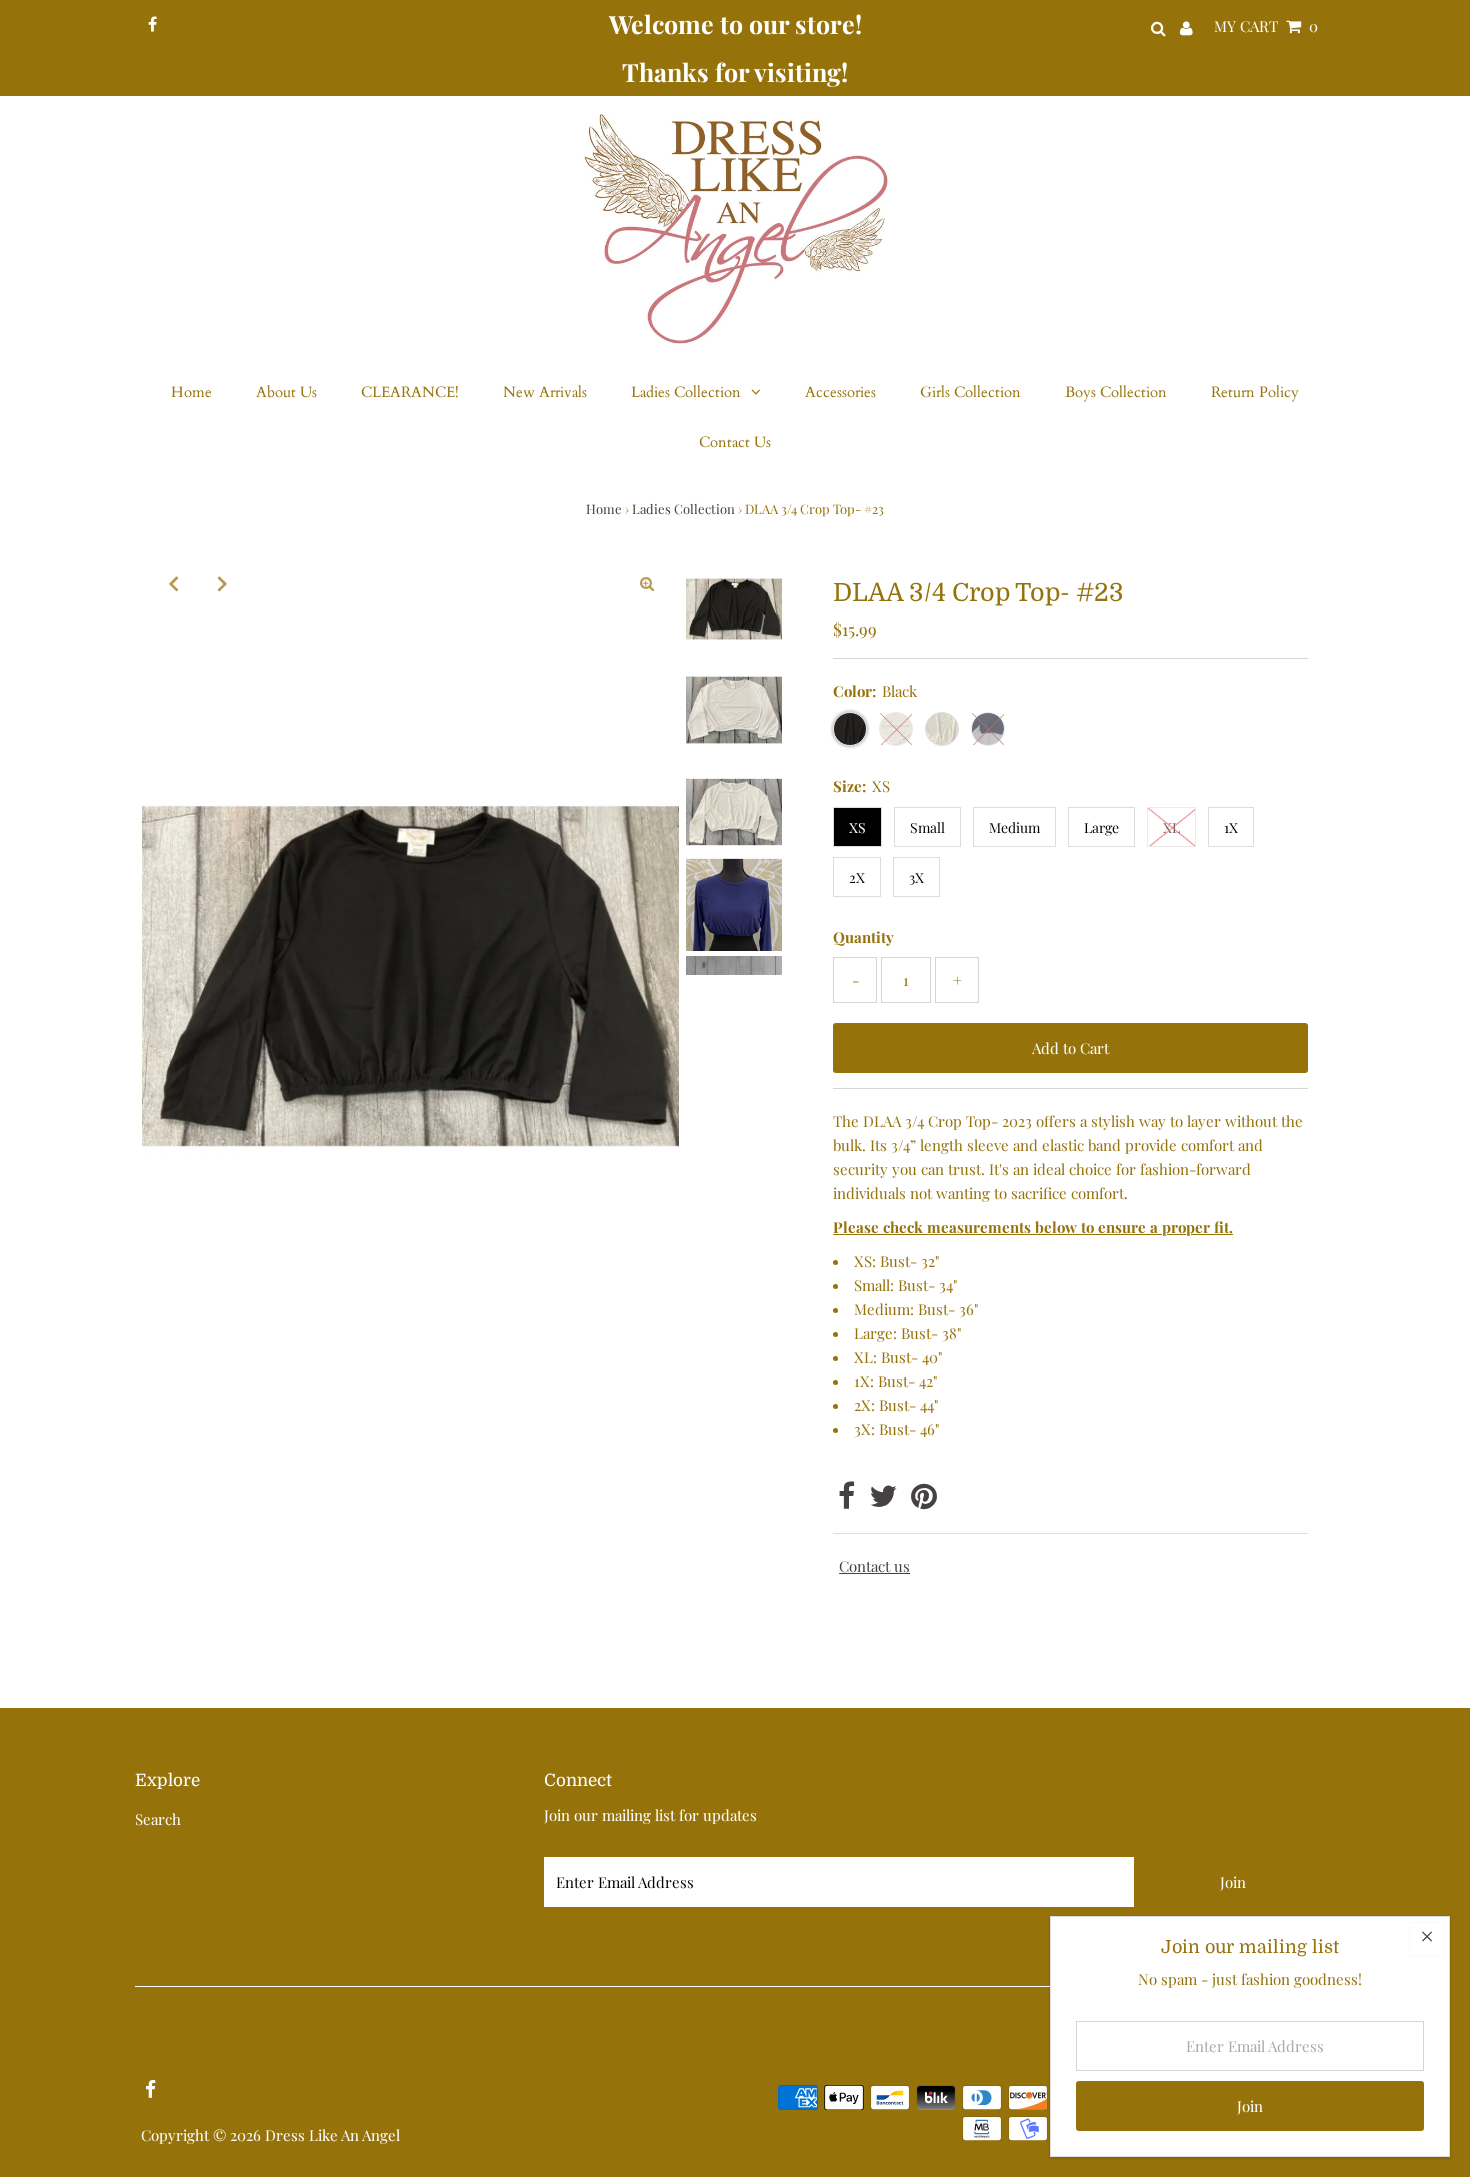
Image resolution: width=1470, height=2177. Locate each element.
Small (927, 827)
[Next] (223, 583)
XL (1171, 827)
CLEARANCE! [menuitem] (410, 392)
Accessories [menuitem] (840, 392)
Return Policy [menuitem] (1255, 392)
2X (857, 877)
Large (1101, 827)
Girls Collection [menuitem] (970, 392)
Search (158, 1819)
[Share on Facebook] (846, 1501)
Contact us (874, 1566)
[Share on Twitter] (883, 1501)
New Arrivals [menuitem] (545, 392)
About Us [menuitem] (286, 392)
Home (604, 508)
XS (857, 827)
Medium (1014, 827)
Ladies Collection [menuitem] (686, 392)
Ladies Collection (683, 508)
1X (1231, 827)
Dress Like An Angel (332, 2135)
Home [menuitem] (191, 392)
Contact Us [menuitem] (735, 442)
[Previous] (174, 583)
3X (916, 877)
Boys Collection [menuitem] (1116, 392)
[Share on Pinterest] (924, 1501)
